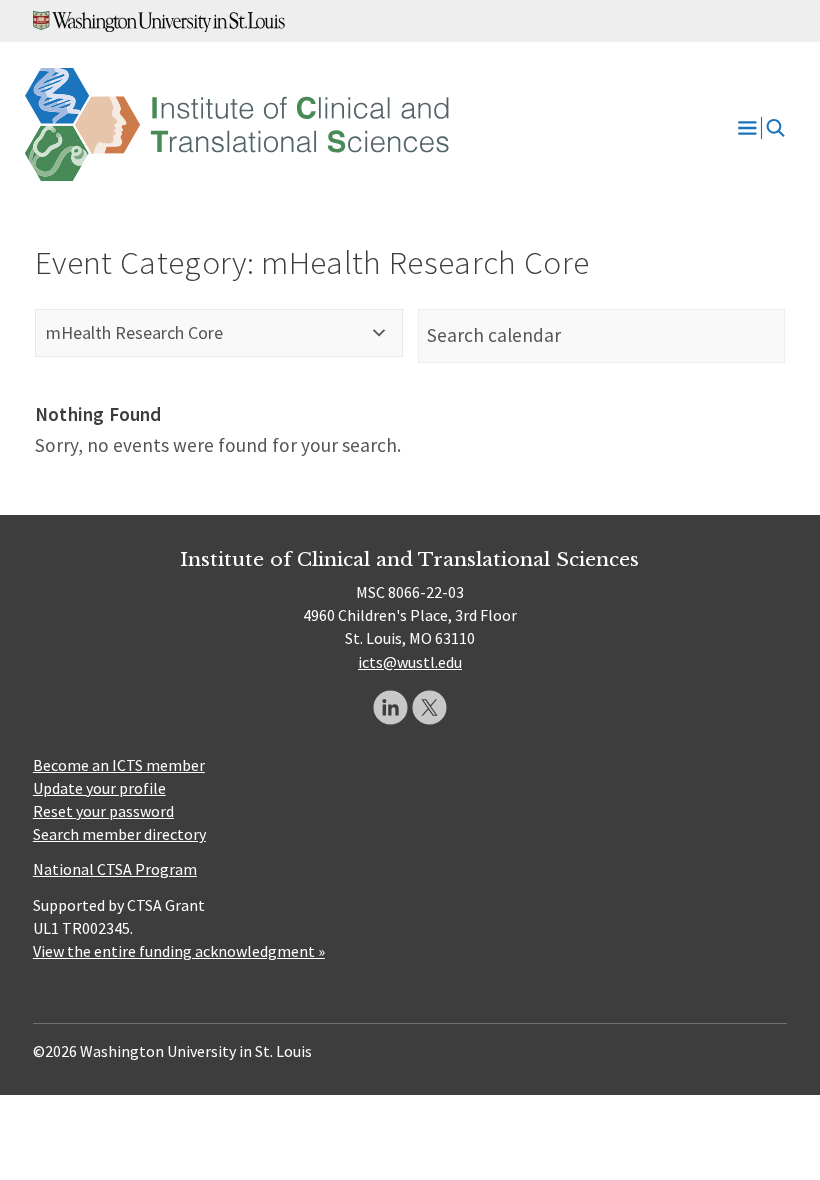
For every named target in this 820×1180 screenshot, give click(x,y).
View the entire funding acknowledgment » (179, 951)
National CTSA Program (115, 869)
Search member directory (119, 834)
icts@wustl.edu (410, 662)
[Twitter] (429, 707)
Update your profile (99, 788)
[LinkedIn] (390, 707)
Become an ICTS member (119, 765)
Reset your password (103, 811)
